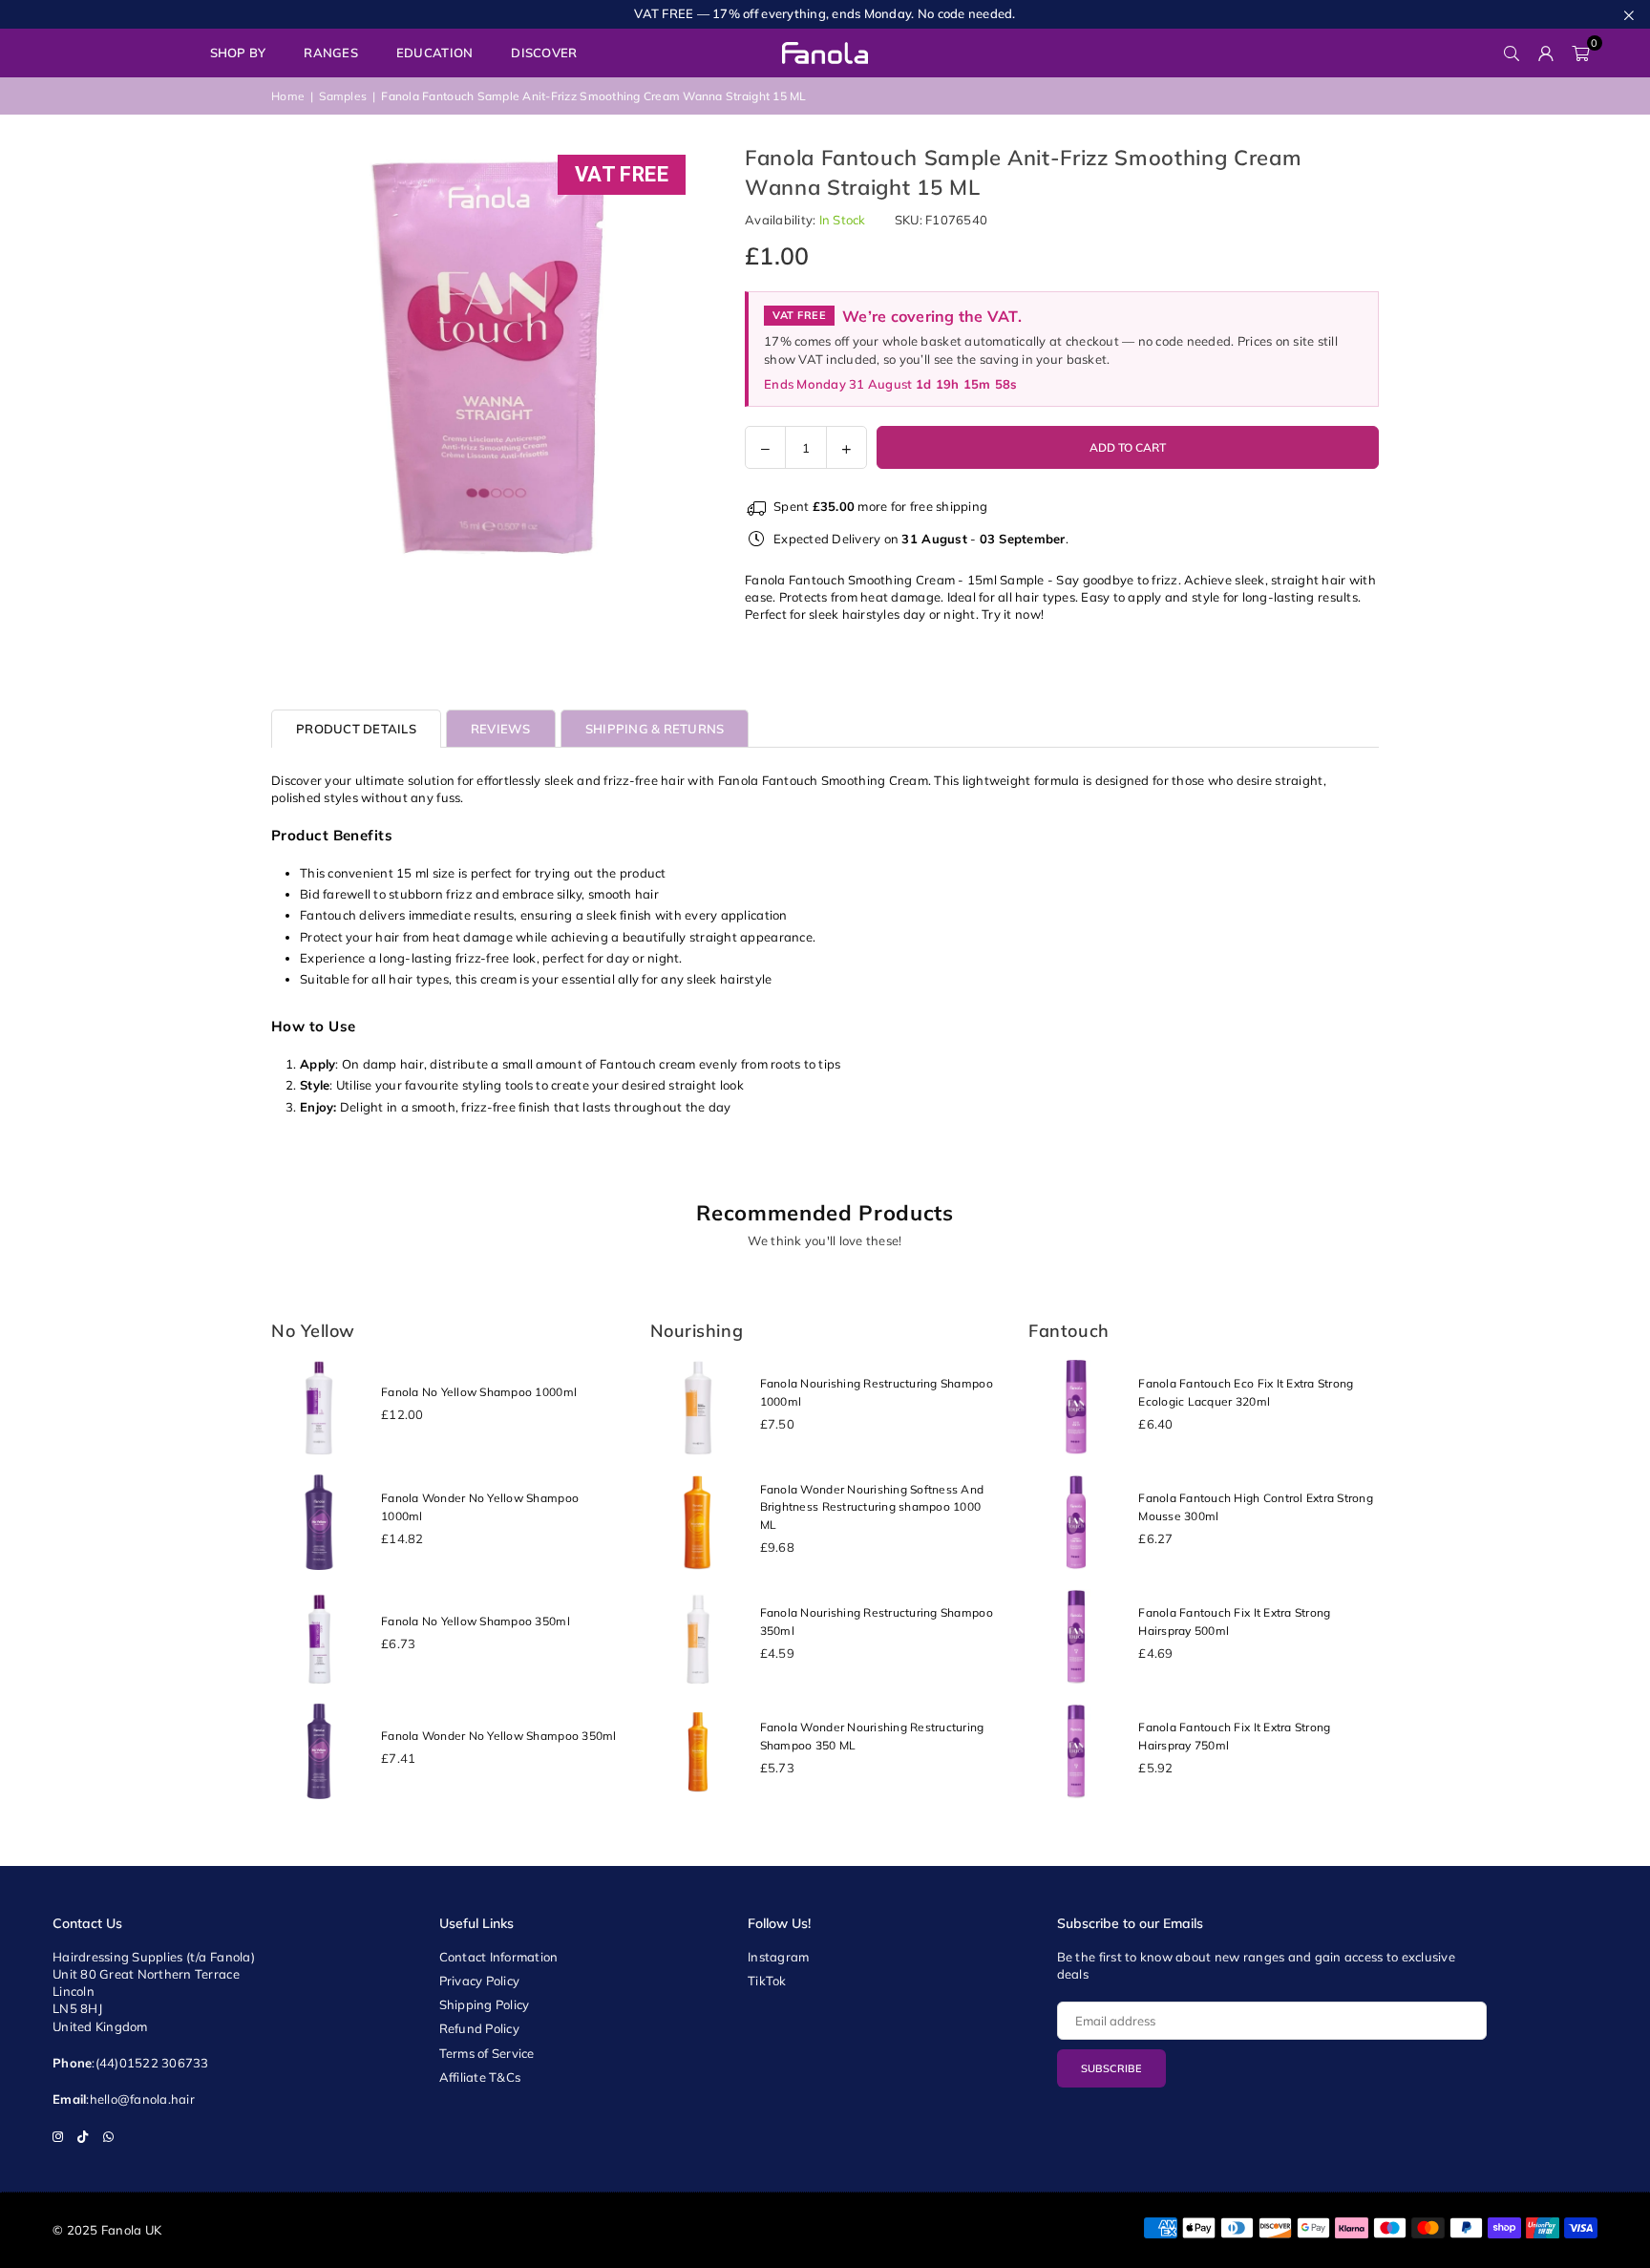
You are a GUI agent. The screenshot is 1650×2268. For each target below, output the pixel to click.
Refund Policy (479, 2028)
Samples (343, 96)
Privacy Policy (480, 1981)
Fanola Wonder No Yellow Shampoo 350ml (499, 1736)
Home (288, 96)
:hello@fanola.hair (140, 2099)
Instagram (778, 1957)
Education (434, 53)
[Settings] (1546, 53)
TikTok (767, 1981)
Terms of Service (487, 2053)
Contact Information (499, 1957)
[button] (1580, 53)
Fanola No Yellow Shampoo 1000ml (479, 1392)
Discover (544, 53)
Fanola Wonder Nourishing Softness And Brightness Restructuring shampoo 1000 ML (872, 1507)
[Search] (1512, 53)
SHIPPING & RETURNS (655, 729)
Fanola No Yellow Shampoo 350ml (476, 1621)
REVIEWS (501, 729)
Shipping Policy (485, 2004)
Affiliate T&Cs (480, 2077)
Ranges (331, 53)
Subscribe (1111, 2068)
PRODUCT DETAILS (356, 729)
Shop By (238, 53)
